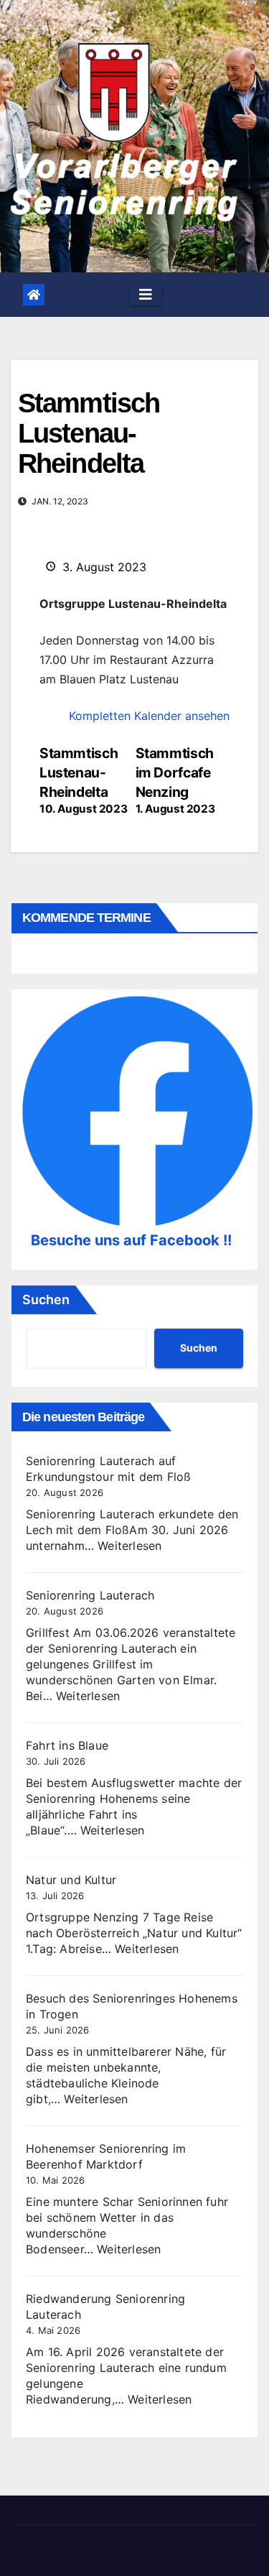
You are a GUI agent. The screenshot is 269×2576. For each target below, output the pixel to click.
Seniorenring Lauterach (90, 1595)
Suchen (46, 1299)
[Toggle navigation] (146, 295)
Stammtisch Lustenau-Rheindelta (83, 780)
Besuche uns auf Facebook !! (131, 1240)
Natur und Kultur (71, 1880)
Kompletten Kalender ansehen (149, 716)
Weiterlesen (129, 1546)
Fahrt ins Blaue (67, 1745)
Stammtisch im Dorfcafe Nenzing (175, 780)
